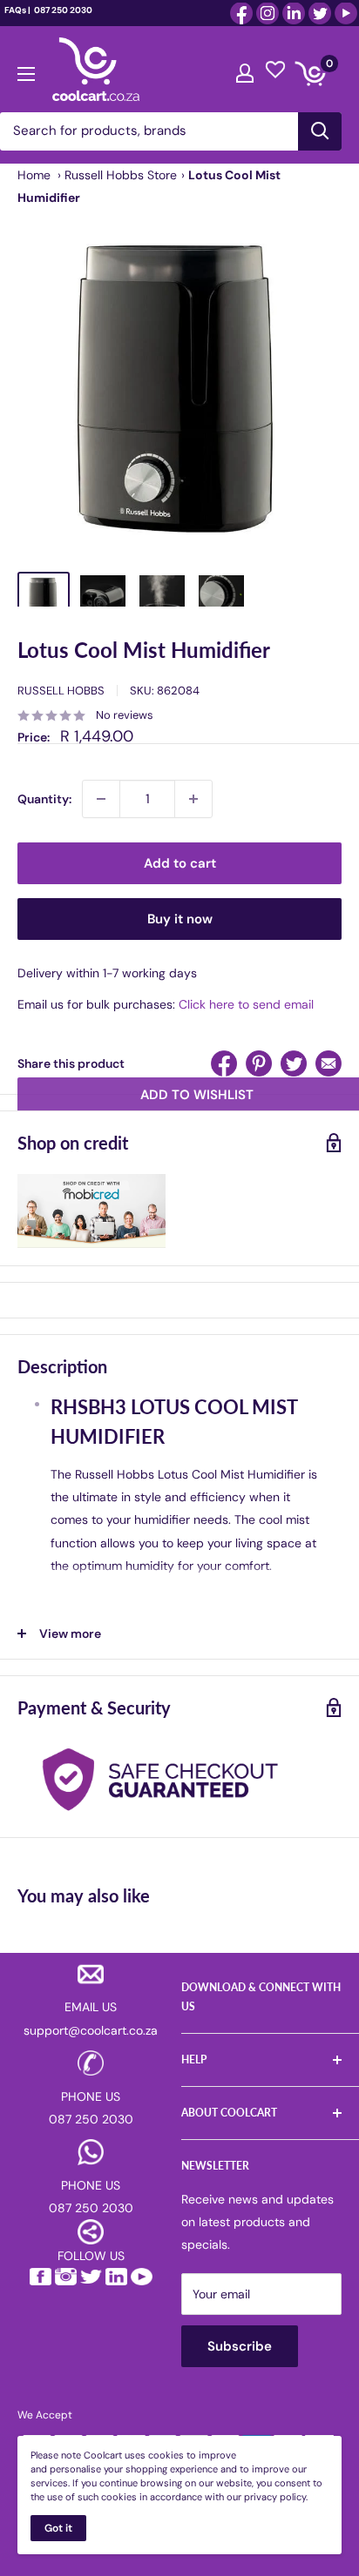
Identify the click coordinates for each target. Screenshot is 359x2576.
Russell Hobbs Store (121, 175)
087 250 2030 (62, 10)
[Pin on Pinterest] (259, 1063)
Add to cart (180, 863)
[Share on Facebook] (224, 1063)
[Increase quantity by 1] (193, 799)
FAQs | (17, 10)
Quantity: (44, 799)
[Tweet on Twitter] (294, 1063)
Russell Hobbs (61, 691)
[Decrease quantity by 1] (101, 799)
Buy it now (180, 919)
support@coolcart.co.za (91, 2030)
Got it (58, 2528)
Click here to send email (246, 1004)
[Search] (320, 131)
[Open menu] (26, 70)
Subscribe (240, 2346)
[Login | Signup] (245, 69)
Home (34, 175)
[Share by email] (329, 1063)
